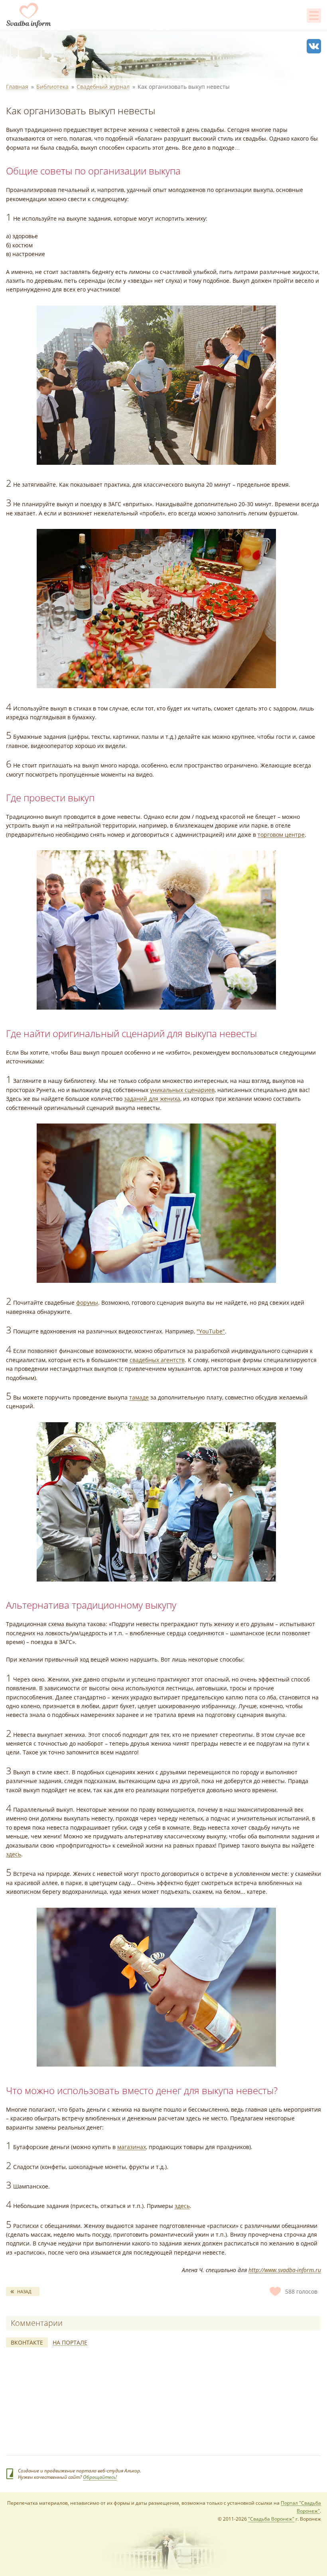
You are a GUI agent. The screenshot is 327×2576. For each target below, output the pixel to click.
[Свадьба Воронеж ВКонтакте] (314, 46)
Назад (24, 2291)
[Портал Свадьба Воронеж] (29, 15)
